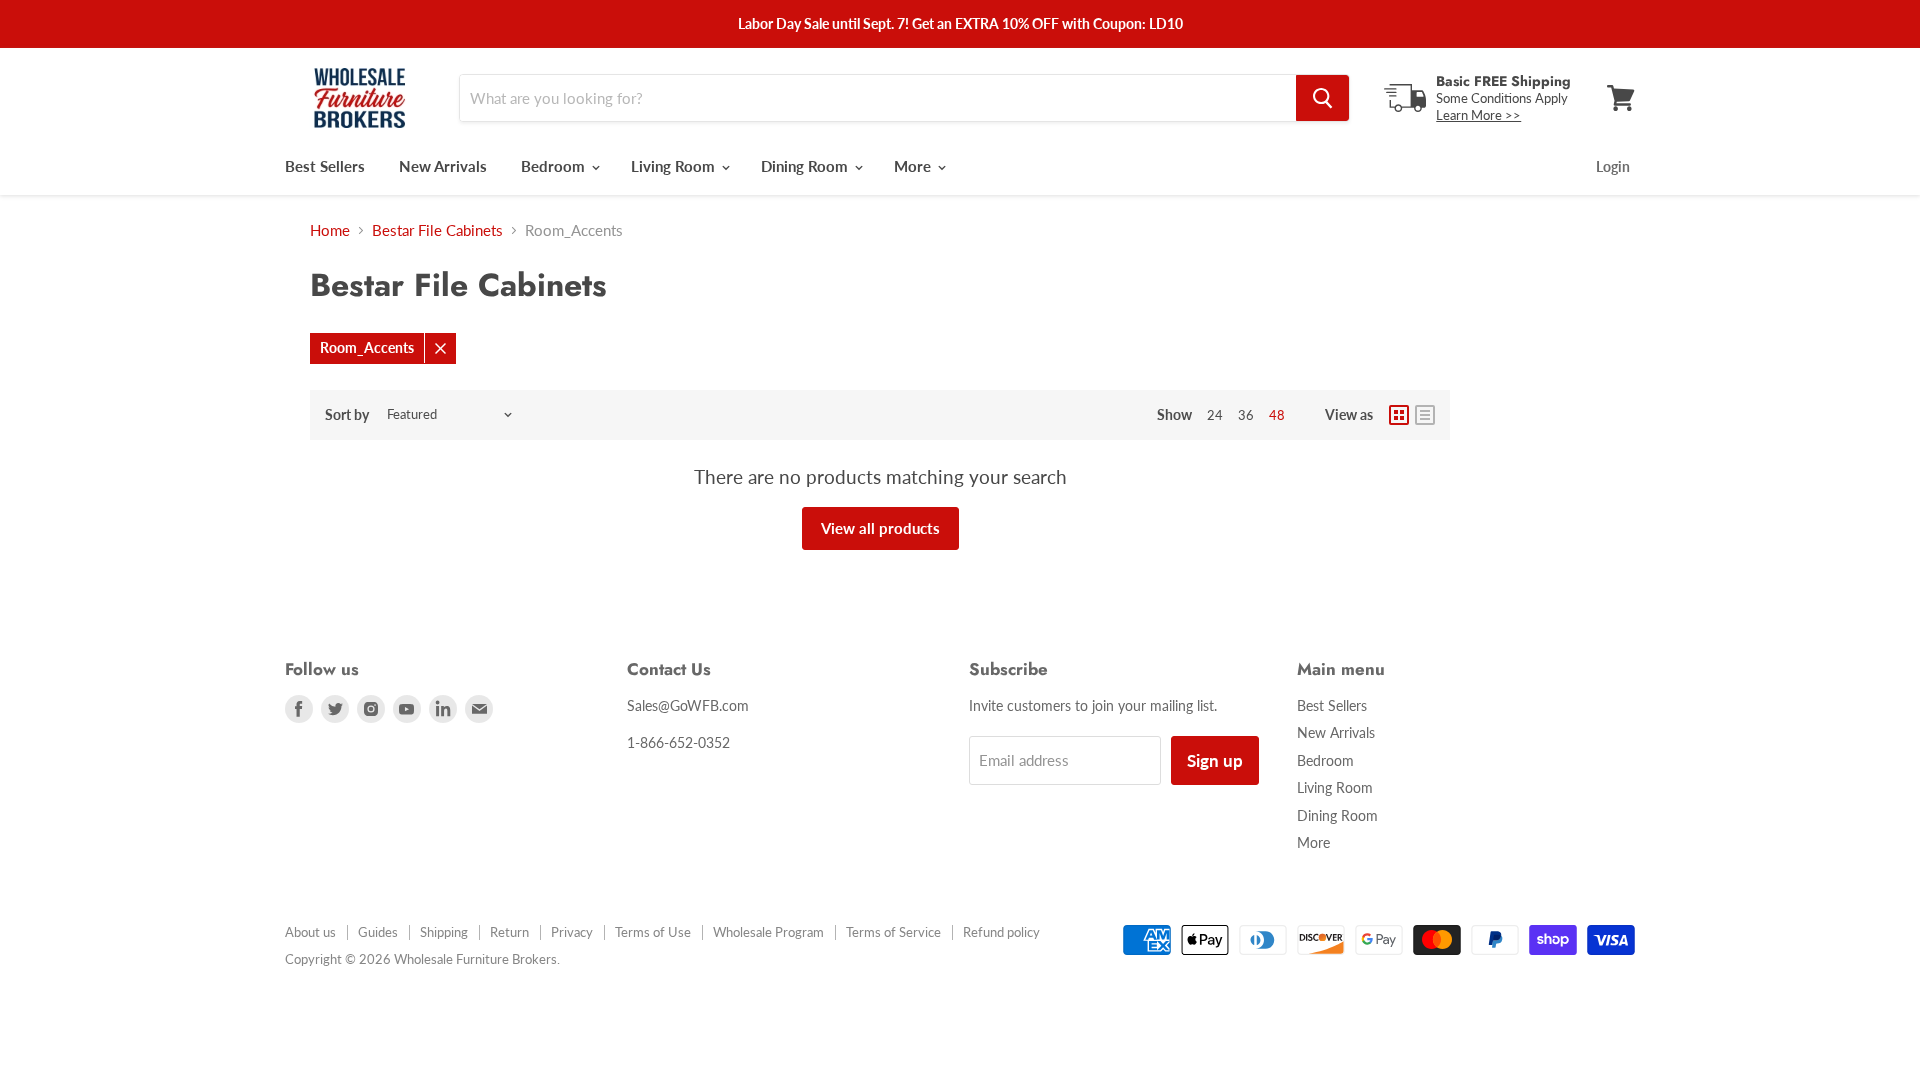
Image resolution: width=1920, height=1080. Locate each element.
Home (330, 230)
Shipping (444, 932)
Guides (378, 932)
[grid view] (1399, 415)
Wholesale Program (768, 932)
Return (509, 932)
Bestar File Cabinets (437, 230)
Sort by (347, 415)
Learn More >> (1478, 115)
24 (1215, 415)
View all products (880, 528)
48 (1277, 415)
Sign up (1215, 760)
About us (310, 932)
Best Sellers (325, 166)
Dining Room (806, 166)
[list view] (1425, 415)
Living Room (675, 166)
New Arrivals (443, 166)
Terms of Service (893, 932)
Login (1613, 166)
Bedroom (555, 166)
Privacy (572, 932)
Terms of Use (653, 932)
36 (1246, 415)
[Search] (1322, 98)
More (914, 166)
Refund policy (1001, 932)
